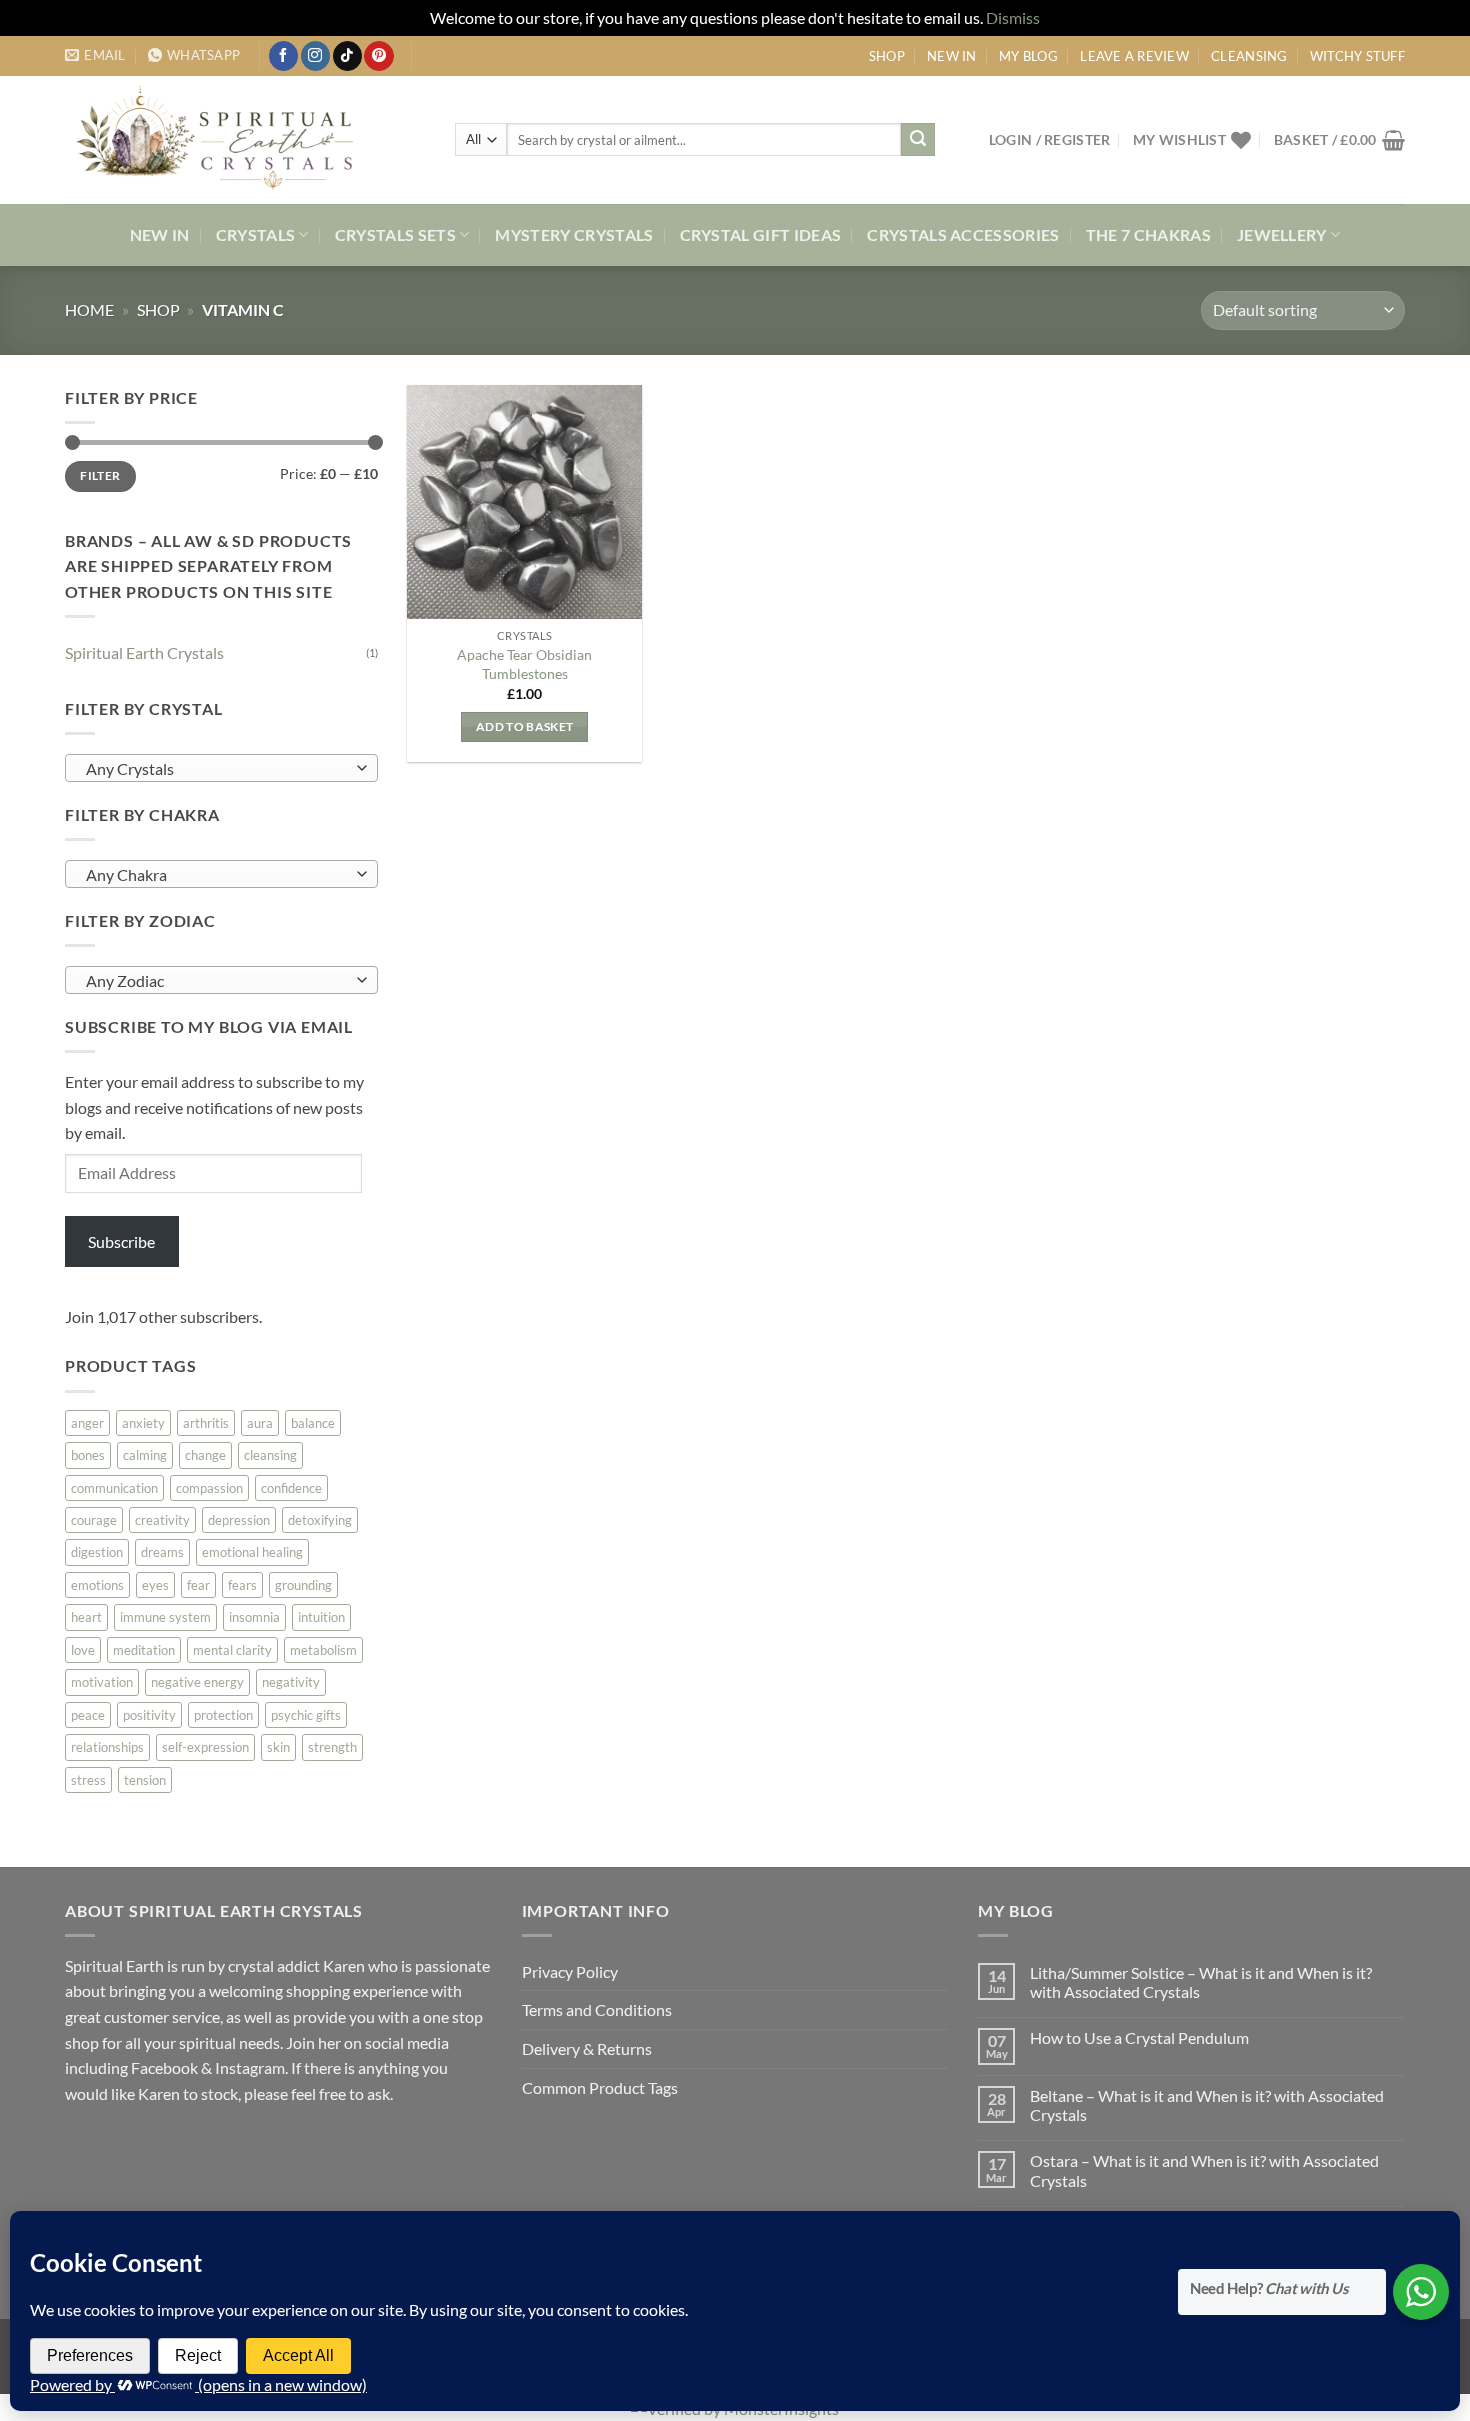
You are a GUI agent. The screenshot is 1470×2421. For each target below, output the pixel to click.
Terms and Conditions (597, 2009)
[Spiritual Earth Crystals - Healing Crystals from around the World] (245, 140)
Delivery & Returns (587, 2048)
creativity (162, 1520)
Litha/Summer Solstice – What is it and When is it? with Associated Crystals (1201, 1982)
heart (86, 1617)
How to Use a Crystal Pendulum (1139, 2037)
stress (88, 1779)
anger (87, 1422)
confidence (291, 1487)
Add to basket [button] (525, 726)
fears (242, 1584)
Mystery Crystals (574, 234)
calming (145, 1455)
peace (88, 1714)
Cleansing (1249, 56)
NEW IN (952, 56)
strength (332, 1747)
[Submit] (918, 140)
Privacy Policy (570, 1971)
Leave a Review (1134, 56)
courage (94, 1520)
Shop (887, 56)
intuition (321, 1617)
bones (88, 1455)
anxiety (143, 1422)
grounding (303, 1584)
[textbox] (216, 768)
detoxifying (320, 1520)
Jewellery (1282, 234)
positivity (149, 1714)
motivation (102, 1682)
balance (313, 1422)
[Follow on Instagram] (315, 56)
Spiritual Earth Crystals (144, 651)
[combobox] (221, 767)
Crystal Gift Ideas (761, 234)
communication (114, 1487)
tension (145, 1779)
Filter (100, 475)
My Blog (1028, 56)
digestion (97, 1552)
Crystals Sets (395, 234)
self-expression (205, 1747)
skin (278, 1747)
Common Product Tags (600, 2087)
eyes (155, 1584)
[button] (1050, 139)
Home (89, 309)
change (205, 1455)
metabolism (323, 1649)
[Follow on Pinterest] (378, 56)
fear (198, 1584)
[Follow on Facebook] (283, 56)
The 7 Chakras (1148, 234)
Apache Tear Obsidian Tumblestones (524, 664)
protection (223, 1714)
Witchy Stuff (1357, 56)
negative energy (197, 1682)
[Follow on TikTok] (347, 56)
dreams (162, 1552)
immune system (165, 1617)
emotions (97, 1584)
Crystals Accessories (963, 234)
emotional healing (252, 1552)
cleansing (270, 1455)
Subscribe (121, 1240)
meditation (144, 1649)
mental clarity (232, 1649)
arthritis (206, 1422)
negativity (291, 1682)
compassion (209, 1487)
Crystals (256, 234)
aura (260, 1422)
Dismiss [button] (1013, 17)
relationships (107, 1747)
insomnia (254, 1617)
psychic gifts (306, 1714)
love (83, 1649)
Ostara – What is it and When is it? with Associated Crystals (1204, 2170)
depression (239, 1520)
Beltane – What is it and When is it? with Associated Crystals (1207, 2105)
